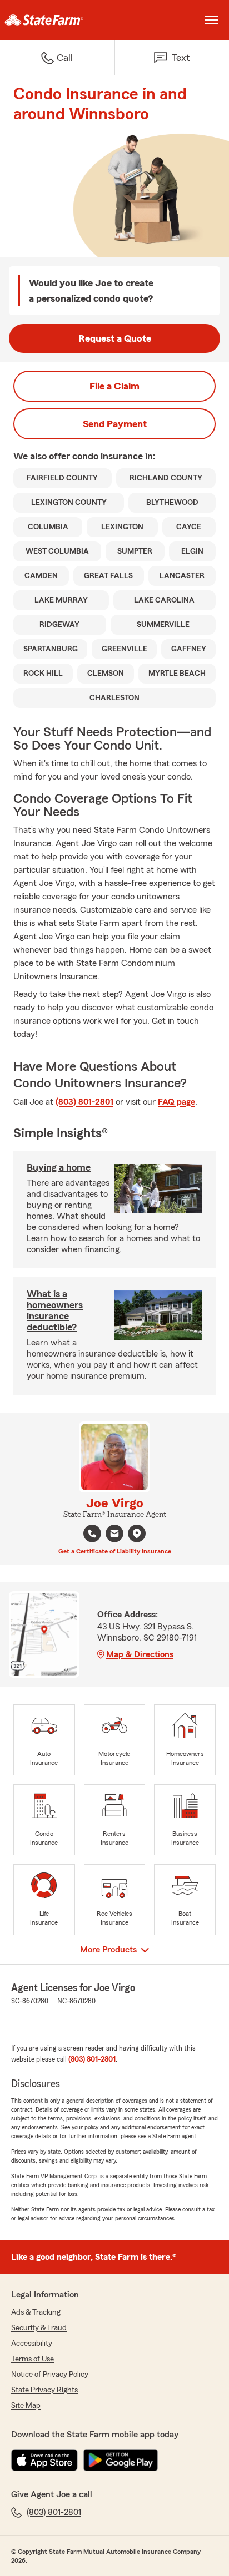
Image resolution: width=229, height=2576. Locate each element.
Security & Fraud (39, 2328)
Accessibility (32, 2344)
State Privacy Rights (44, 2390)
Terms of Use (33, 2359)
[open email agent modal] (114, 1535)
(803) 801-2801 (84, 1102)
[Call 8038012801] (92, 1534)
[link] (57, 20)
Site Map (26, 2406)
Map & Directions (140, 1654)
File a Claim (114, 386)
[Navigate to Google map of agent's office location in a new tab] (137, 1534)
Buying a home (59, 1167)
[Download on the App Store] (44, 2460)
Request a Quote (115, 338)
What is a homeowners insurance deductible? (55, 1310)
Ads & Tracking (36, 2312)
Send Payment (115, 424)
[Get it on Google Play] (121, 2460)
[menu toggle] (211, 20)
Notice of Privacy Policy (50, 2375)
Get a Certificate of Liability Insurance (115, 1551)
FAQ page (176, 1102)
